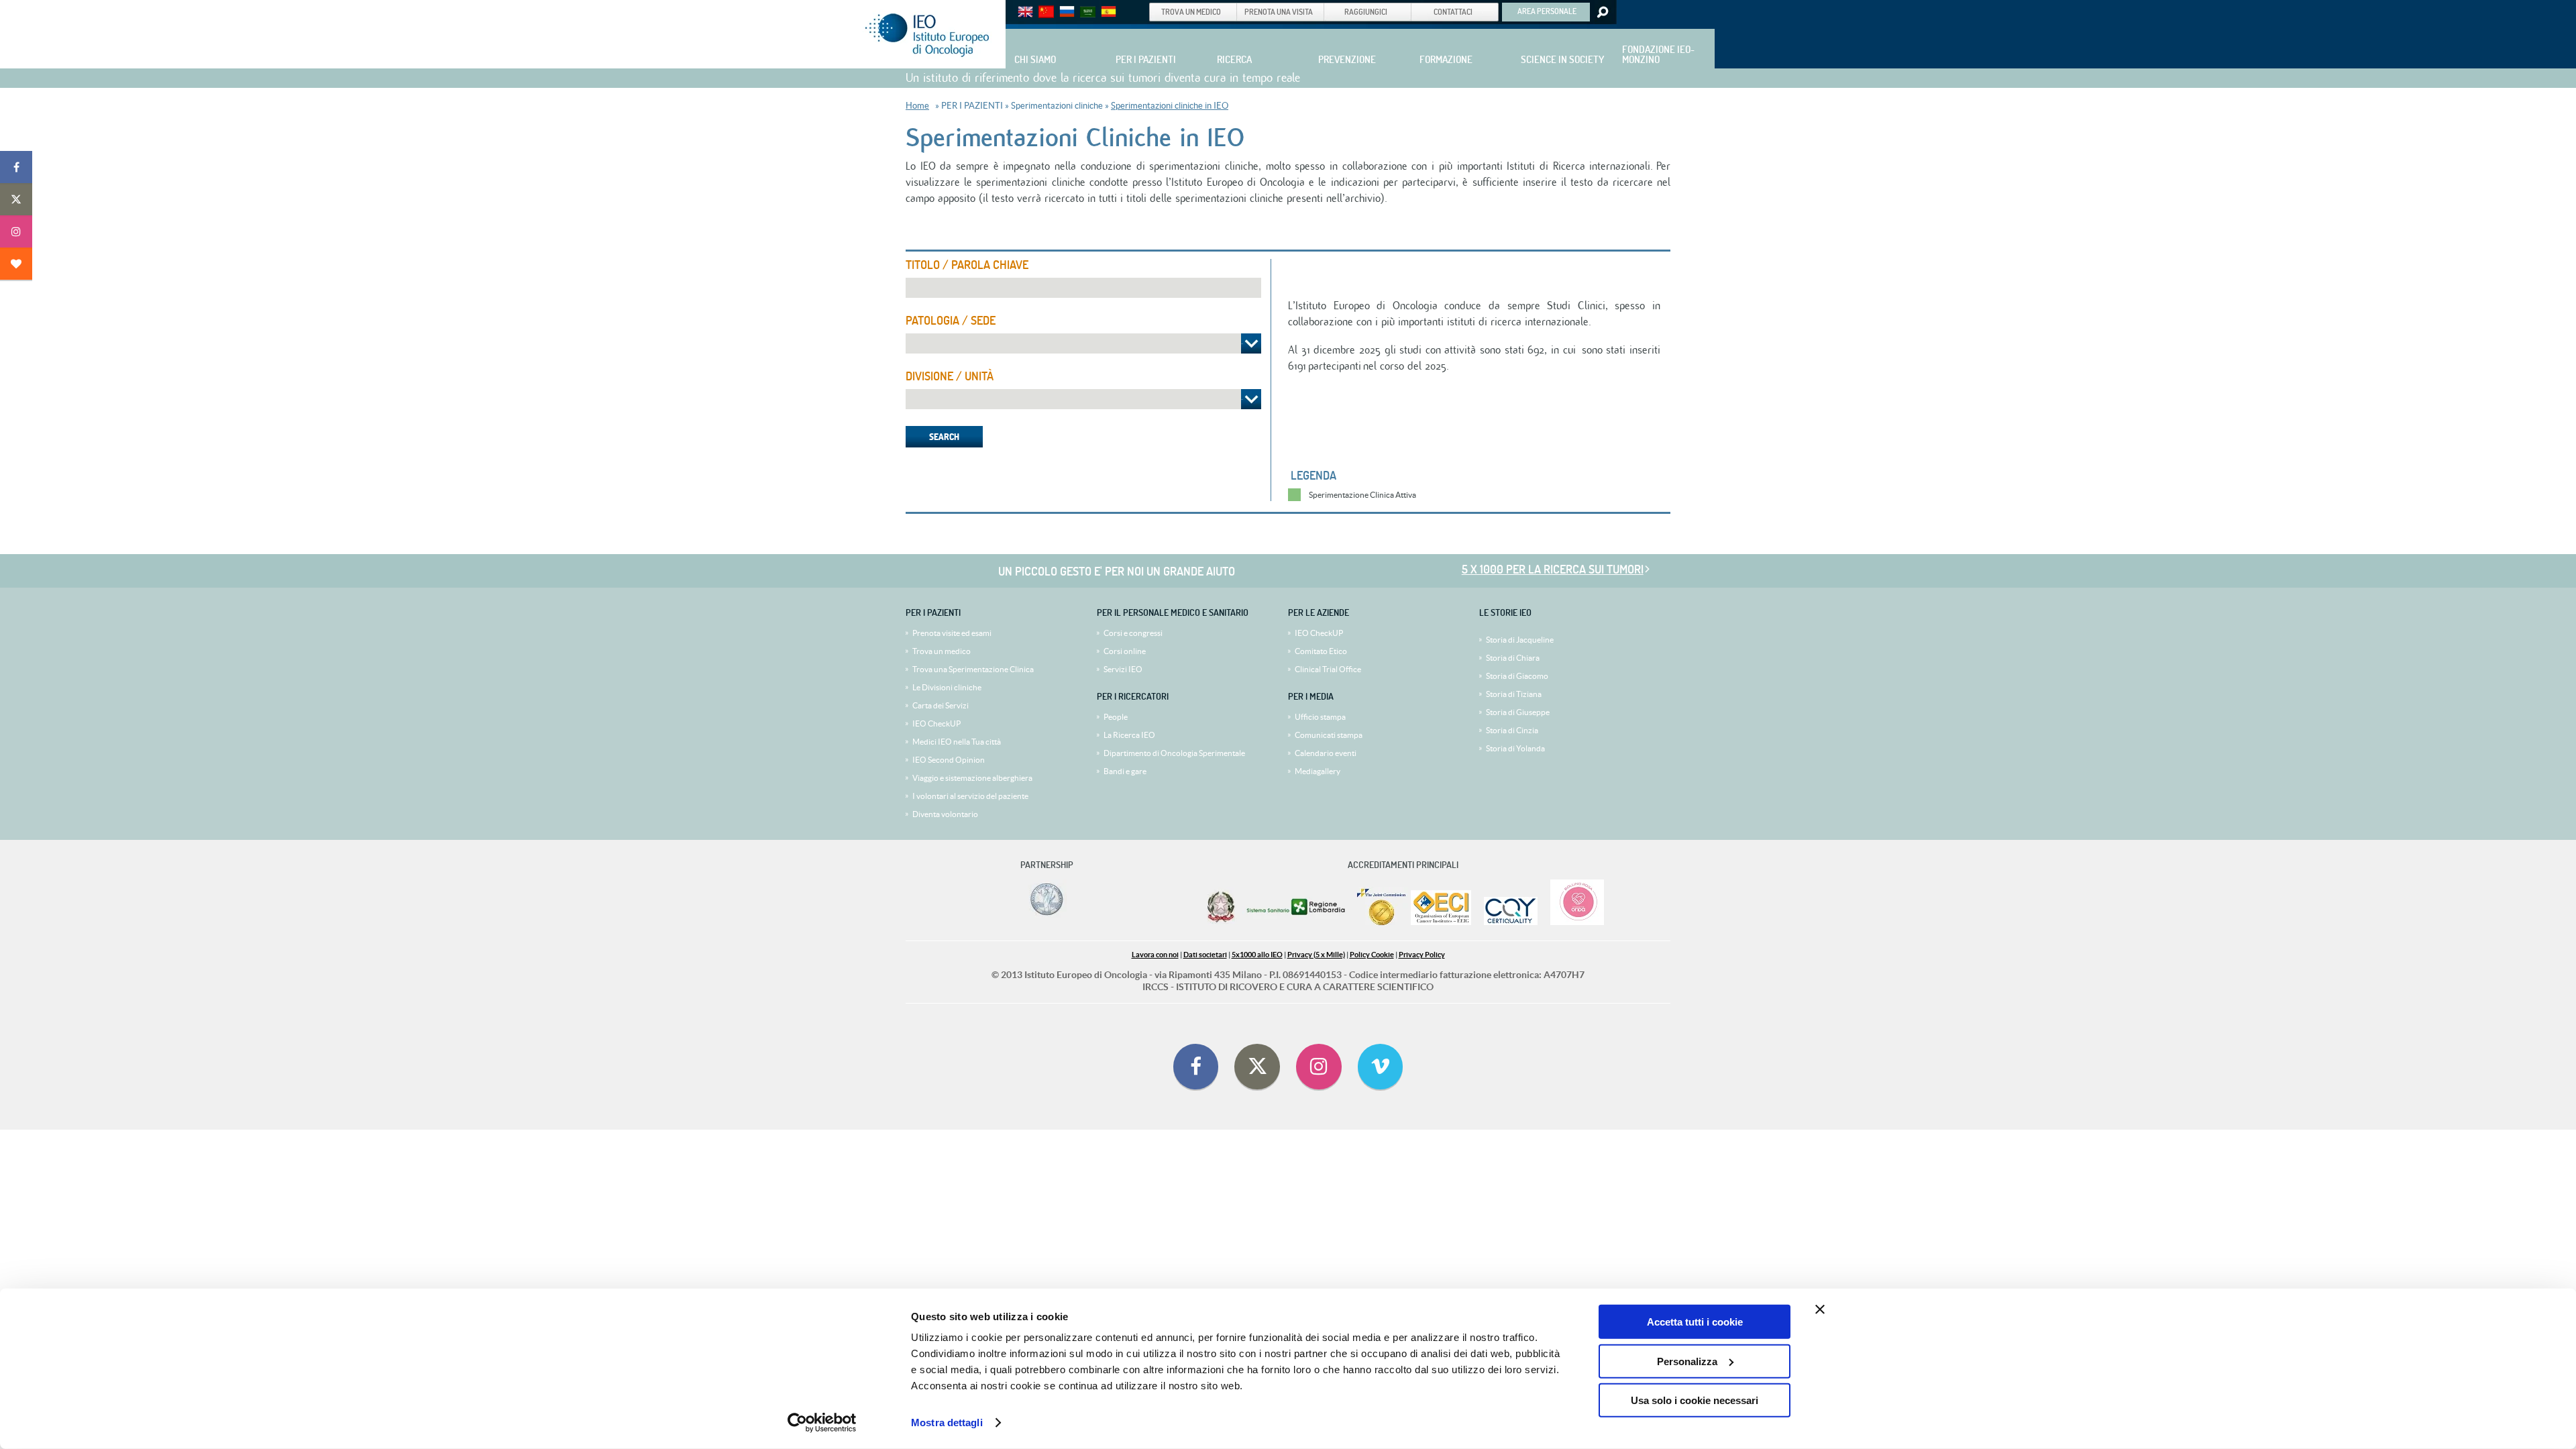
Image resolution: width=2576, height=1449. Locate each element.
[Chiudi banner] (1820, 1309)
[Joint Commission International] (1381, 922)
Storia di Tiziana (1514, 694)
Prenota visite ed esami (952, 633)
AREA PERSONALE (1547, 11)
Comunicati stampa (1329, 735)
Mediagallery (1318, 771)
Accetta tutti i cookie (1695, 1322)
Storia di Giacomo (1517, 676)
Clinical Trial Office (1328, 669)
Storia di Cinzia (1512, 730)
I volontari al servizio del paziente (970, 796)
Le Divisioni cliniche (947, 687)
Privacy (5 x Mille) (1316, 955)
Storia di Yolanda (1515, 748)
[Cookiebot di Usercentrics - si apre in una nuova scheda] (822, 1423)
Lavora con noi (1155, 955)
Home (917, 106)
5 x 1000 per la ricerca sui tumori (1553, 569)
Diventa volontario (945, 814)
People (1116, 717)
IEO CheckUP (936, 723)
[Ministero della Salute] (1221, 922)
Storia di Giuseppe (1518, 712)
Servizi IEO (1123, 669)
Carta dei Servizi (941, 705)
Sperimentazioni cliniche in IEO (1170, 106)
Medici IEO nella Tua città (957, 742)
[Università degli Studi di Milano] (1044, 915)
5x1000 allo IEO (1257, 955)
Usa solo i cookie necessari (1695, 1400)
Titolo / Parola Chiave (967, 265)
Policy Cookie (1372, 955)
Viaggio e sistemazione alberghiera (972, 778)
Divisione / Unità (950, 376)
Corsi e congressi (1133, 633)
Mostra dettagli (947, 1423)
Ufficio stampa (1320, 717)
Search (1602, 12)
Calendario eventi (1326, 753)
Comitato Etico (1321, 651)
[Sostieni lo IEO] (16, 264)
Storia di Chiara (1513, 658)
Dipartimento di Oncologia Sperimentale (1174, 753)
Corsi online (1125, 651)
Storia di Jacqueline (1520, 640)
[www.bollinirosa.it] (1572, 922)
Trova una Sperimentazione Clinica (973, 669)
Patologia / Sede (951, 321)
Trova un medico (942, 651)
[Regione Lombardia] (1297, 922)
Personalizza (1687, 1361)
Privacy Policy (1422, 955)
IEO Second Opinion (949, 760)
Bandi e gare (1125, 771)
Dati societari (1205, 955)
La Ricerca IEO (1129, 735)
